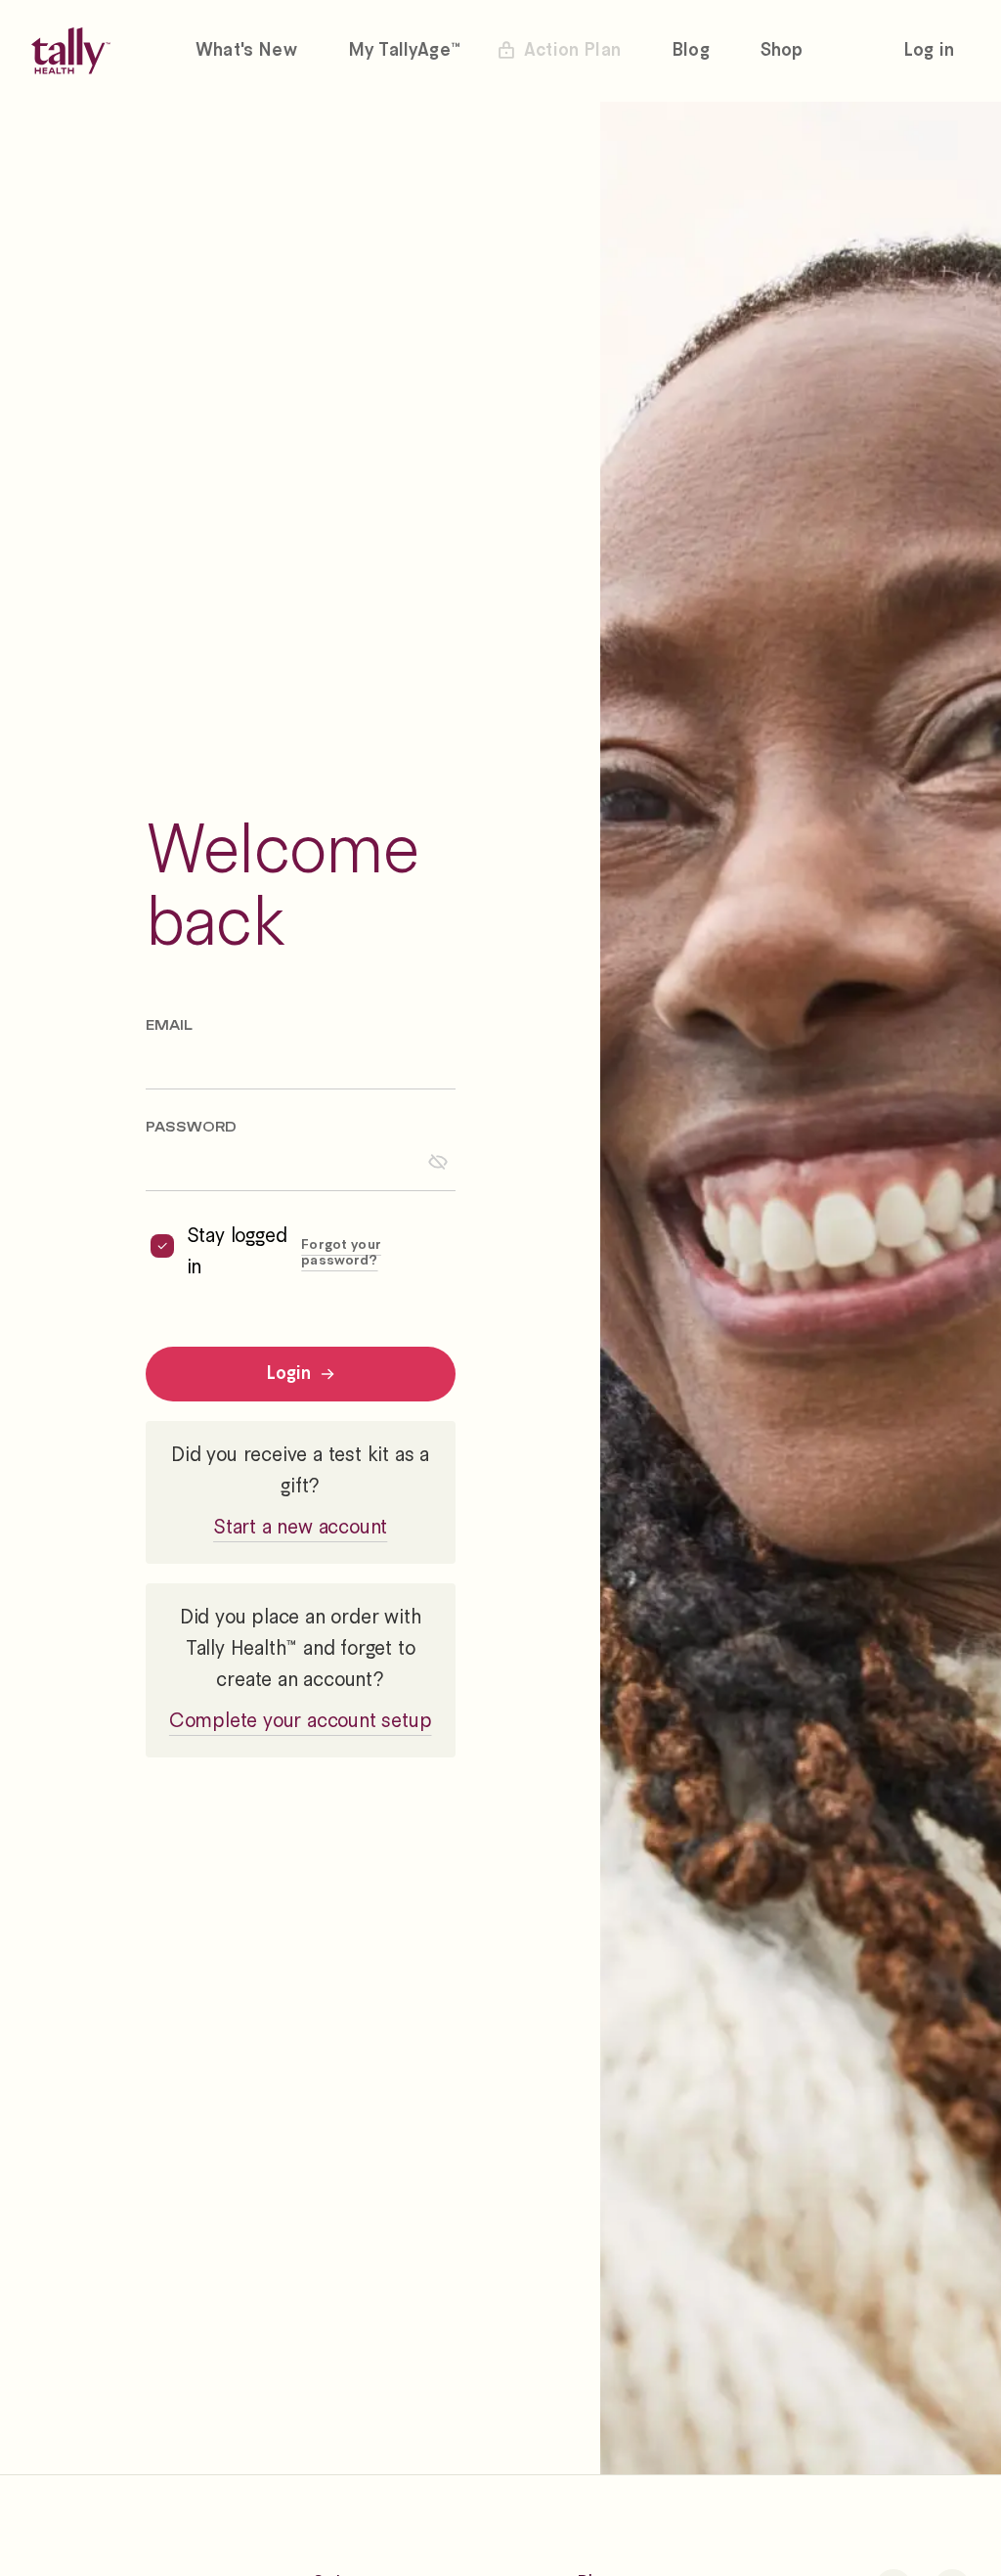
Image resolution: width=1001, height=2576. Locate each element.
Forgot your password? (341, 1253)
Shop (782, 51)
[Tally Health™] (71, 51)
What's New (246, 51)
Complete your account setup (301, 1722)
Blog (691, 51)
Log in (929, 51)
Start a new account (300, 1528)
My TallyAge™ (405, 51)
